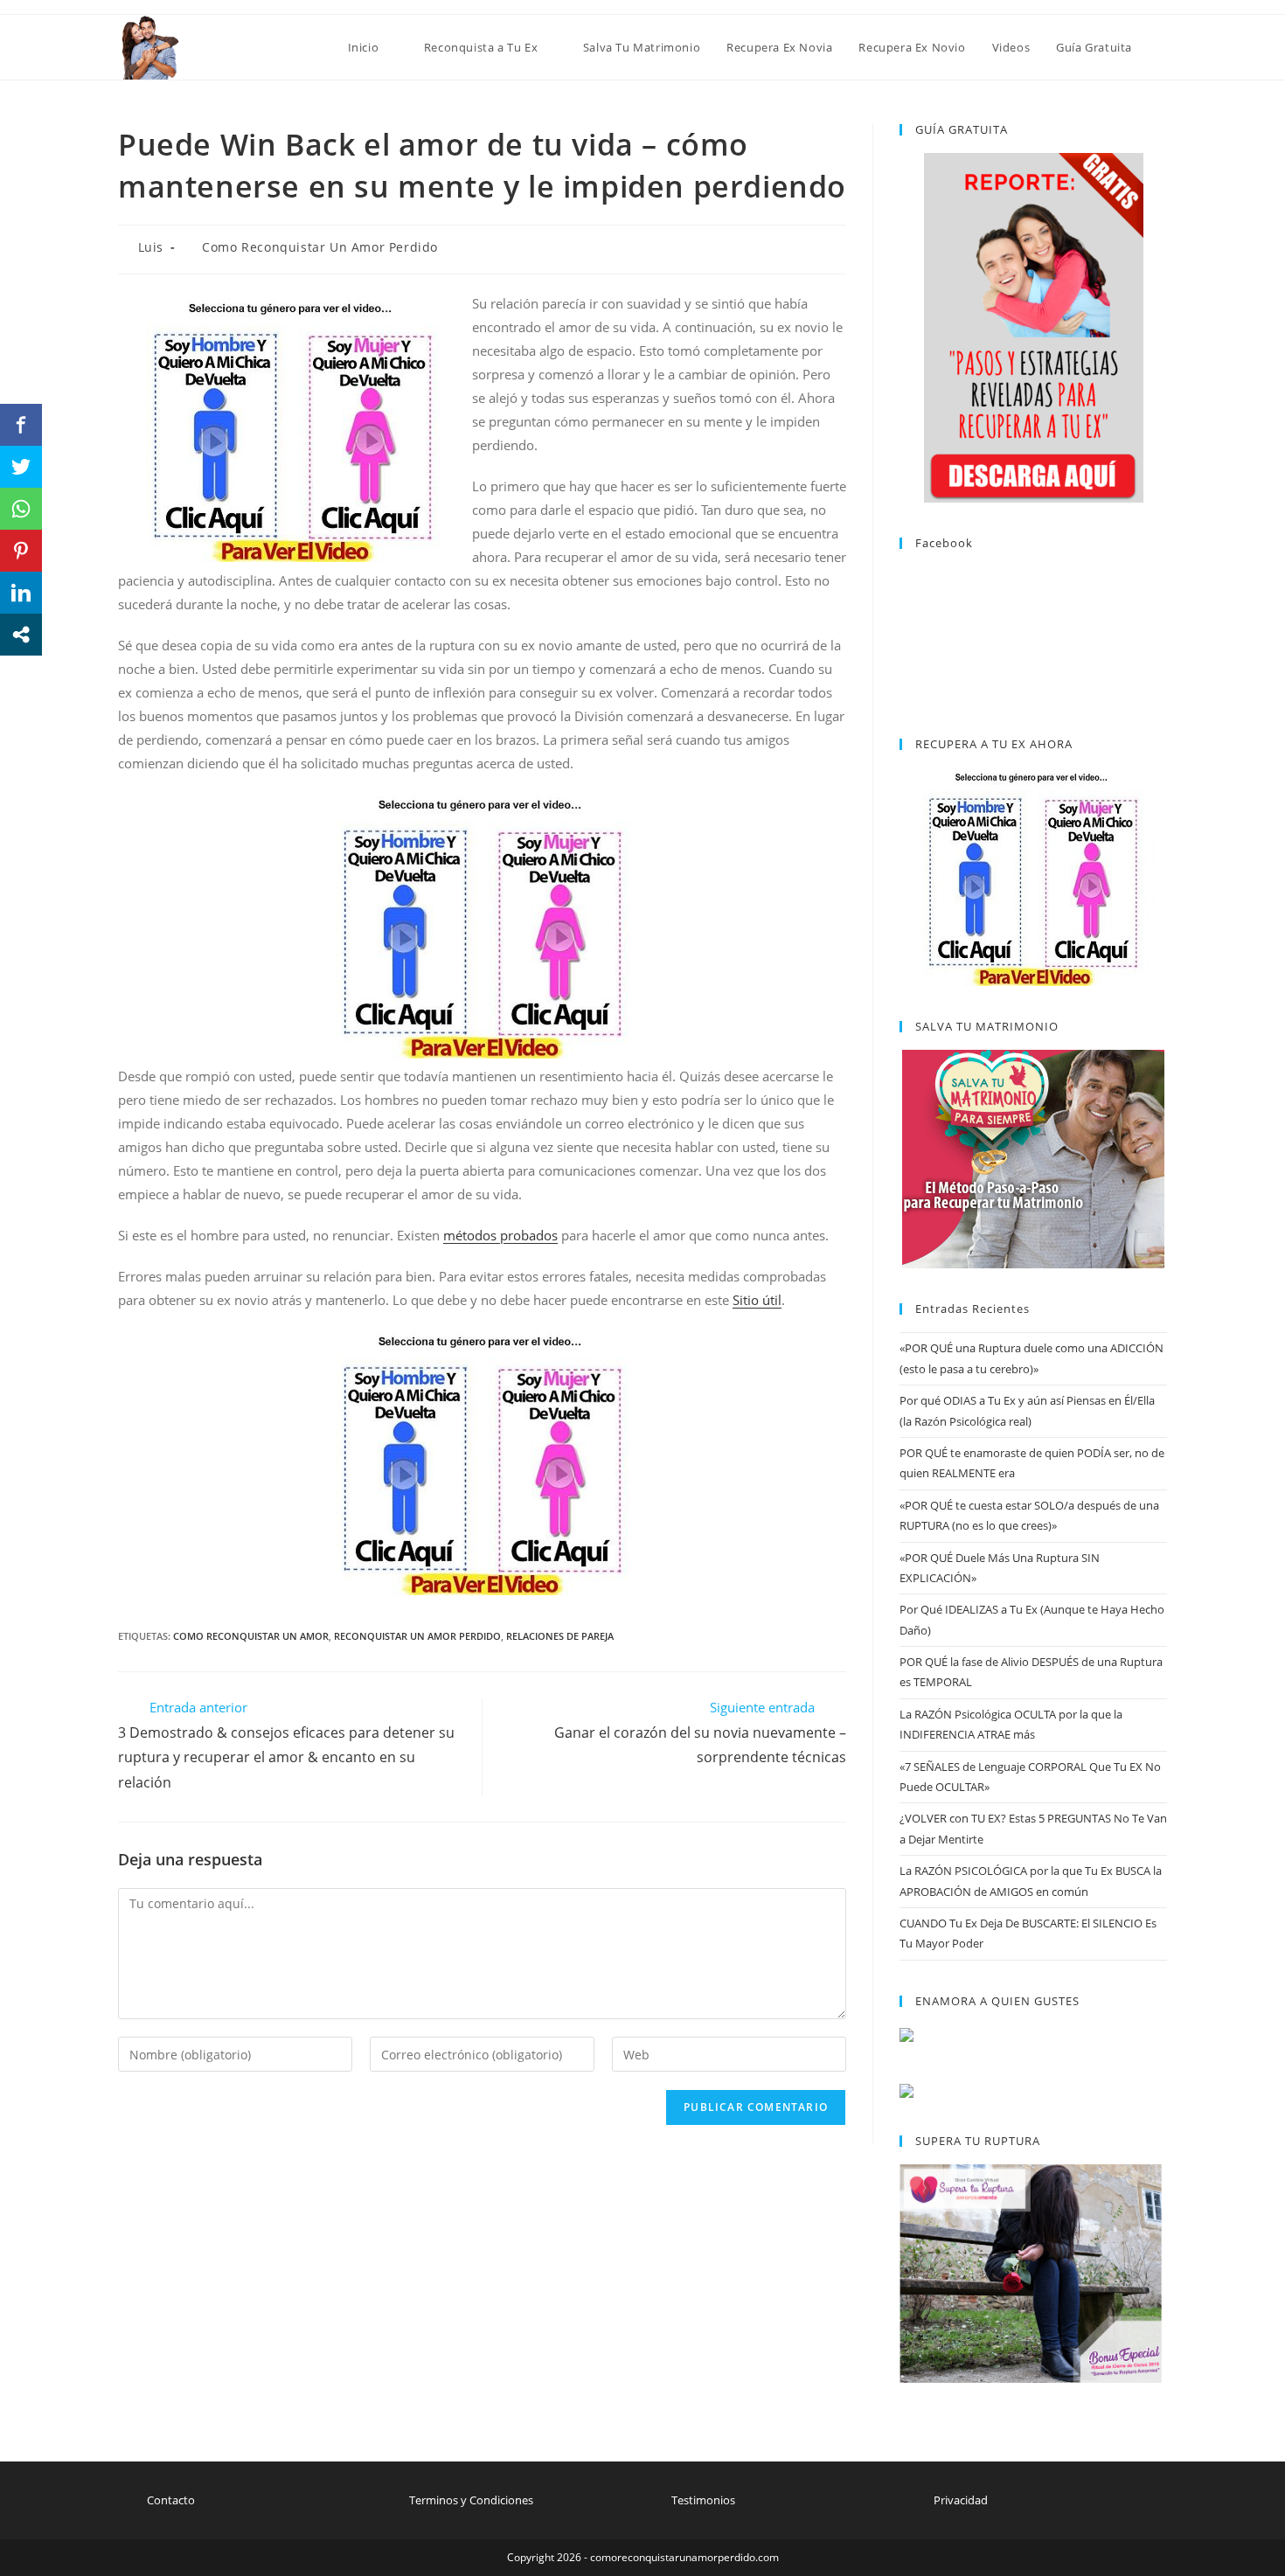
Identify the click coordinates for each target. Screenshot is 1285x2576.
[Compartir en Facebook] (21, 425)
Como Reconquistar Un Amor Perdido (320, 247)
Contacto (171, 2500)
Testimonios (703, 2500)
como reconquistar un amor (251, 1636)
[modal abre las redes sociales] (21, 635)
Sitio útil (757, 1300)
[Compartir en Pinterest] (21, 551)
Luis (151, 247)
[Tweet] (21, 467)
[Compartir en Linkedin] (21, 593)
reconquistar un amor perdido (417, 1636)
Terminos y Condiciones (471, 2500)
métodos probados (500, 1235)
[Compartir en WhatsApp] (21, 509)
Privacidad (961, 2500)
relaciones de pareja (560, 1636)
